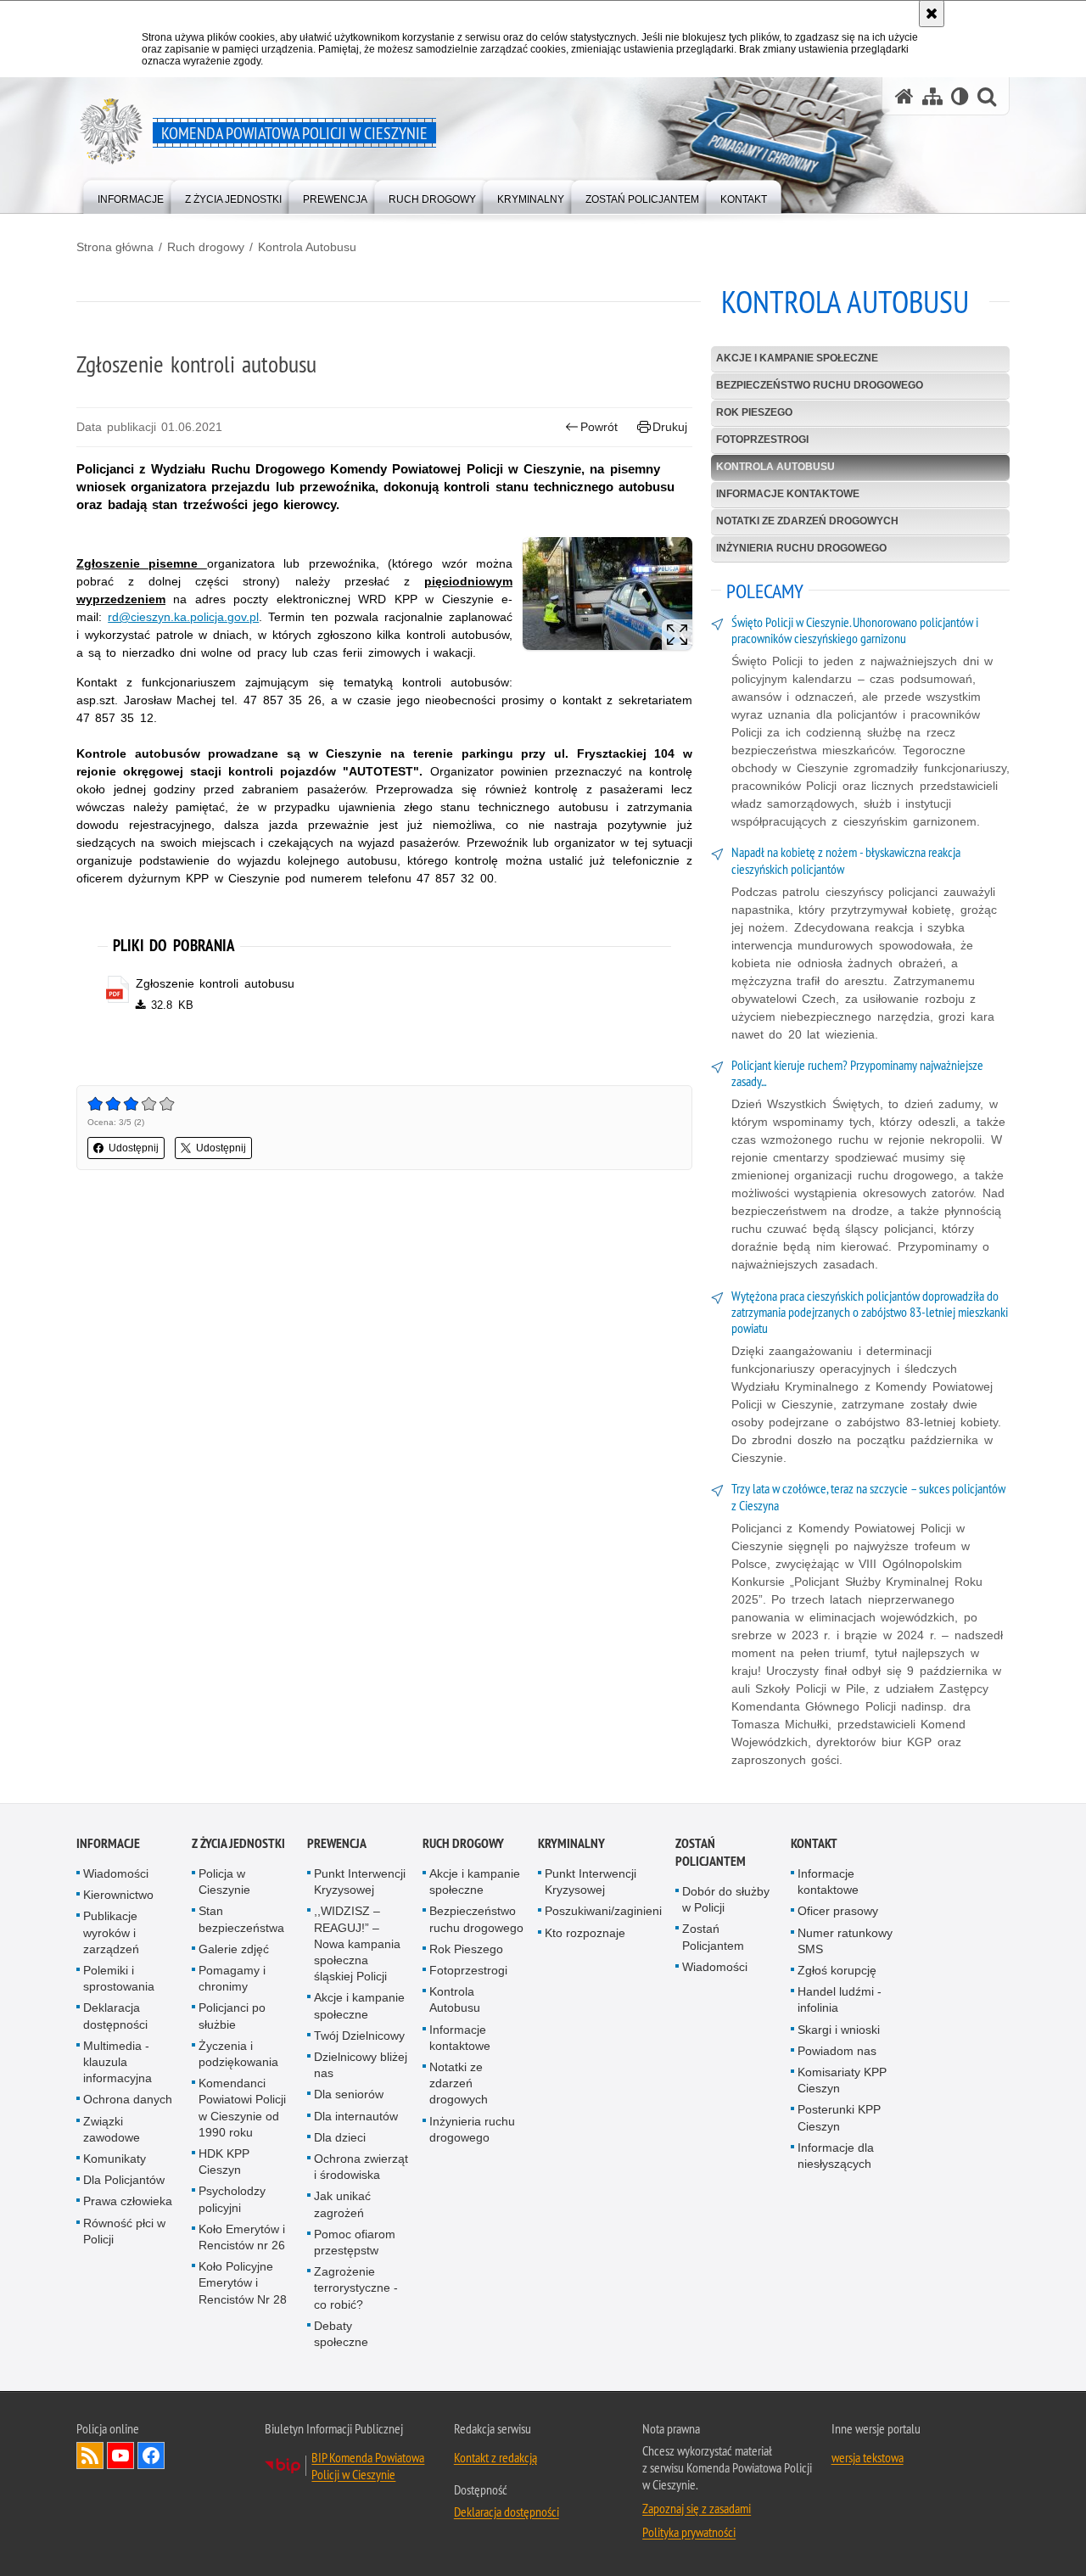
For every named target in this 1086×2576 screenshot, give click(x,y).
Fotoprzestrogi (762, 440)
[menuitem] (131, 196)
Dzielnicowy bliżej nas (361, 2065)
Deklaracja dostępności (115, 2016)
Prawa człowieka (128, 2201)
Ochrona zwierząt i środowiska (361, 2167)
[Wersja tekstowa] (960, 96)
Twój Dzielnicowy (359, 2036)
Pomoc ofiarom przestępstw (355, 2242)
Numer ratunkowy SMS (845, 1941)
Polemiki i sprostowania (119, 1978)
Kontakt (814, 1843)
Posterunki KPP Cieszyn (839, 2117)
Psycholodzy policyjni (232, 2199)
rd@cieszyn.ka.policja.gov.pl (183, 617)
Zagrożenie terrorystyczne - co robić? (356, 2288)
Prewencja (337, 1843)
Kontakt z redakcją (495, 2457)
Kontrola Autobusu (307, 247)
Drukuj (670, 427)
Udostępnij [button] (134, 1148)
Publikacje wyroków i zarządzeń (111, 1932)
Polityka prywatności (689, 2532)
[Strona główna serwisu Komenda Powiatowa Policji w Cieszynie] (904, 96)
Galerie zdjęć (234, 1949)
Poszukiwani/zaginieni (603, 1911)
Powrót (599, 427)
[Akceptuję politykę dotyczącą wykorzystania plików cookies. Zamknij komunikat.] (932, 14)
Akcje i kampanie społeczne (797, 358)
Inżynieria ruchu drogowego (801, 548)
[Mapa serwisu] (932, 96)
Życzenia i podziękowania (238, 2054)
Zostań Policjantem (711, 1852)
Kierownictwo (118, 1895)
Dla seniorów (349, 2094)
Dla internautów (356, 2116)
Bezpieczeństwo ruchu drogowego (820, 385)
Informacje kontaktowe (788, 494)
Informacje (108, 1843)
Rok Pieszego (754, 412)
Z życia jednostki (238, 1843)
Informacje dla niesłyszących (836, 2156)
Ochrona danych (128, 2099)
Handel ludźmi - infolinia (840, 1999)
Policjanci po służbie (232, 2016)
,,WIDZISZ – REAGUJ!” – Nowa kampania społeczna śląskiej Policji (357, 1943)
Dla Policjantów (124, 2180)
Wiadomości (116, 1873)
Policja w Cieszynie (224, 1882)
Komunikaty (115, 2159)
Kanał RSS (90, 2456)
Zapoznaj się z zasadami (697, 2508)
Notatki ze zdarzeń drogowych (807, 521)
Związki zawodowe (112, 2129)
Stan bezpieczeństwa (241, 1919)
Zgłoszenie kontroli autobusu (215, 983)
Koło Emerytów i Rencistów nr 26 (242, 2237)
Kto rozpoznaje (585, 1933)
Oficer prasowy (838, 1911)
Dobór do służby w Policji (726, 1899)
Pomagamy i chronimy (232, 1978)
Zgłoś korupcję (837, 1970)
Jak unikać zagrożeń (342, 2204)
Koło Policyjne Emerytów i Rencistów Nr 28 (243, 2282)
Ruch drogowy (206, 247)
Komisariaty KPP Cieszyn (842, 2080)
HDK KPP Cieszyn (224, 2162)
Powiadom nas (837, 2051)
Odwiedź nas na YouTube (120, 2456)
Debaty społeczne (341, 2334)
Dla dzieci (340, 2137)
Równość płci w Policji (124, 2231)
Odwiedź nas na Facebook (151, 2456)
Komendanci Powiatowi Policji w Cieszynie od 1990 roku (242, 2108)
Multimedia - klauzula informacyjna (118, 2062)
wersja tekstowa (868, 2457)
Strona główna (115, 247)
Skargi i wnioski (839, 2030)
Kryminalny (571, 1843)
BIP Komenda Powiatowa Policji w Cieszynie (368, 2466)
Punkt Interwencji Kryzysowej (360, 1882)
